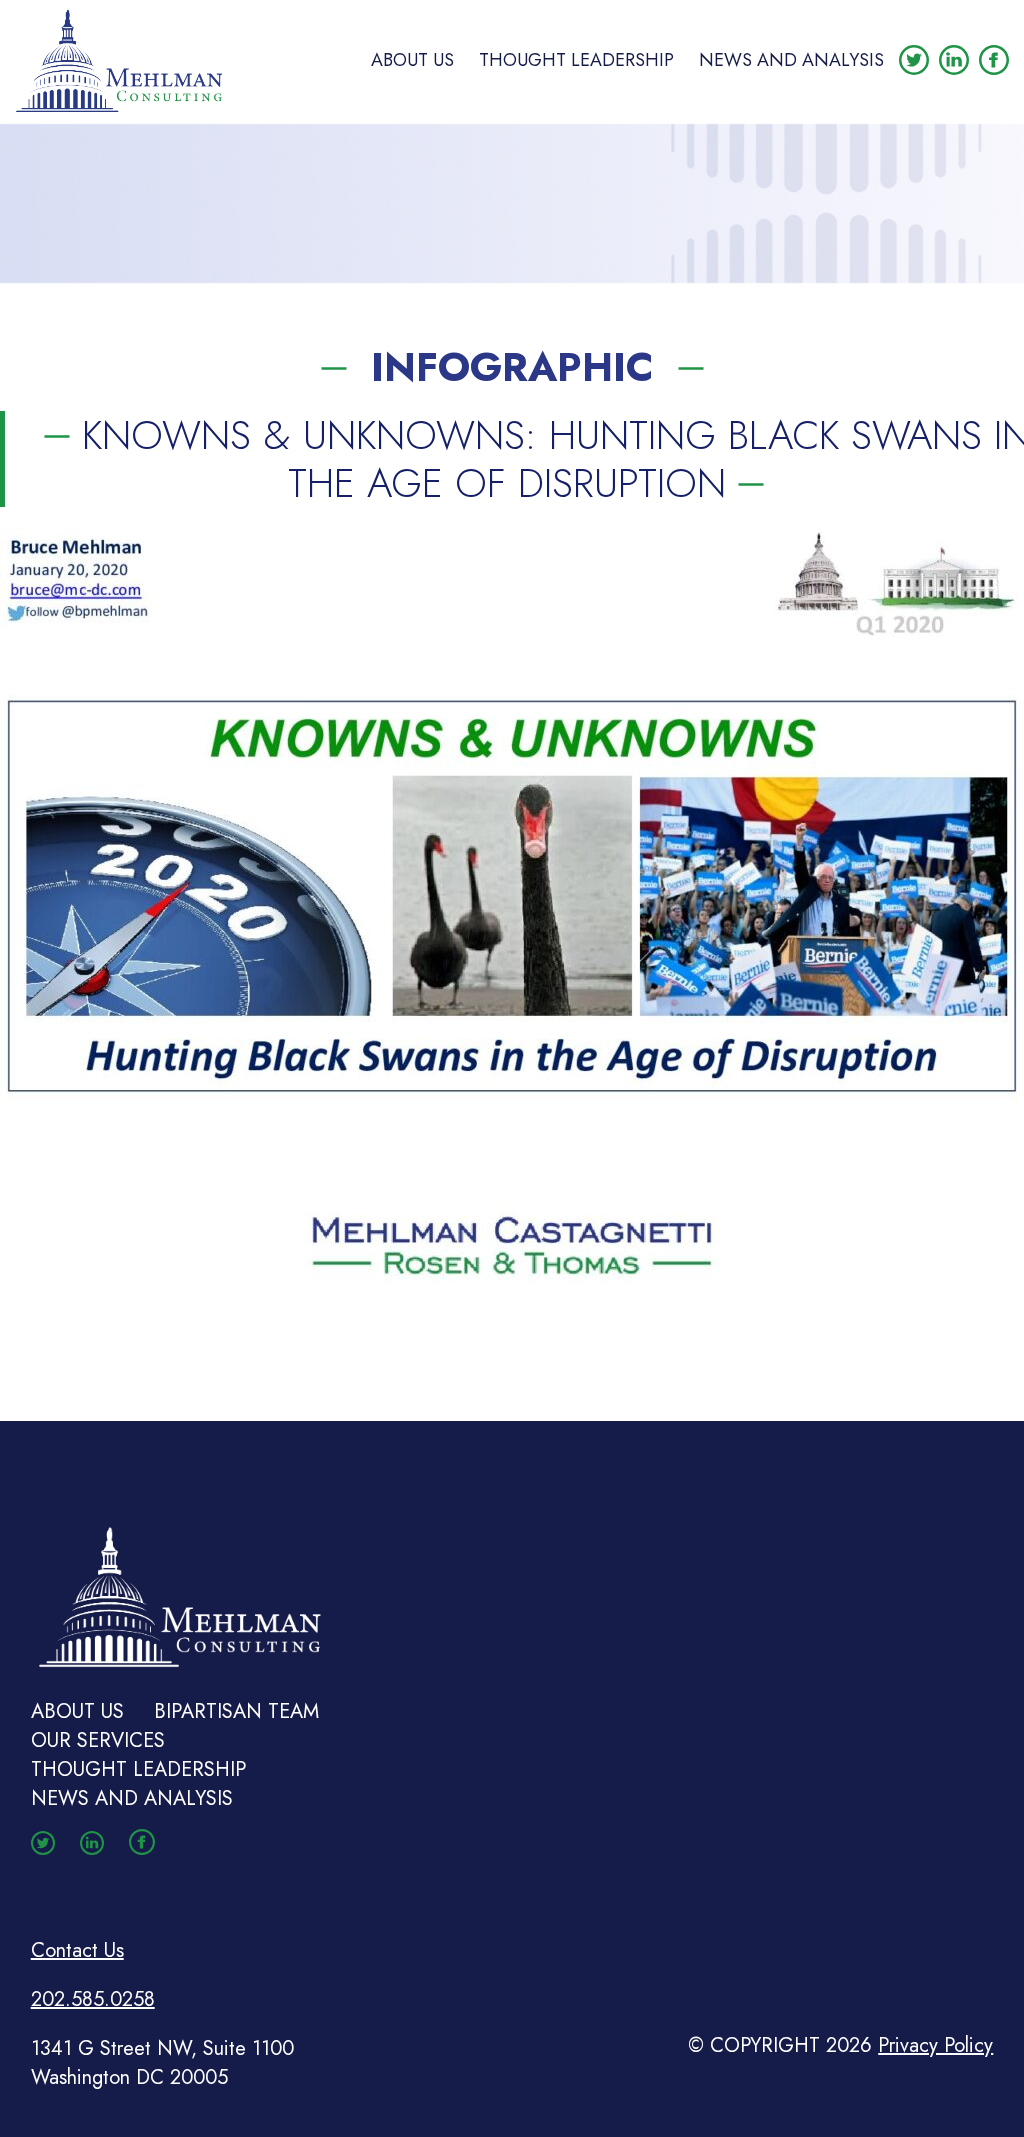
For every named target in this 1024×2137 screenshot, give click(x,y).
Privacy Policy (935, 2045)
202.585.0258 (93, 1999)
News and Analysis (791, 60)
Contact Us (77, 1950)
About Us (412, 60)
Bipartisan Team (236, 1711)
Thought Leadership (576, 60)
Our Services (98, 1740)
